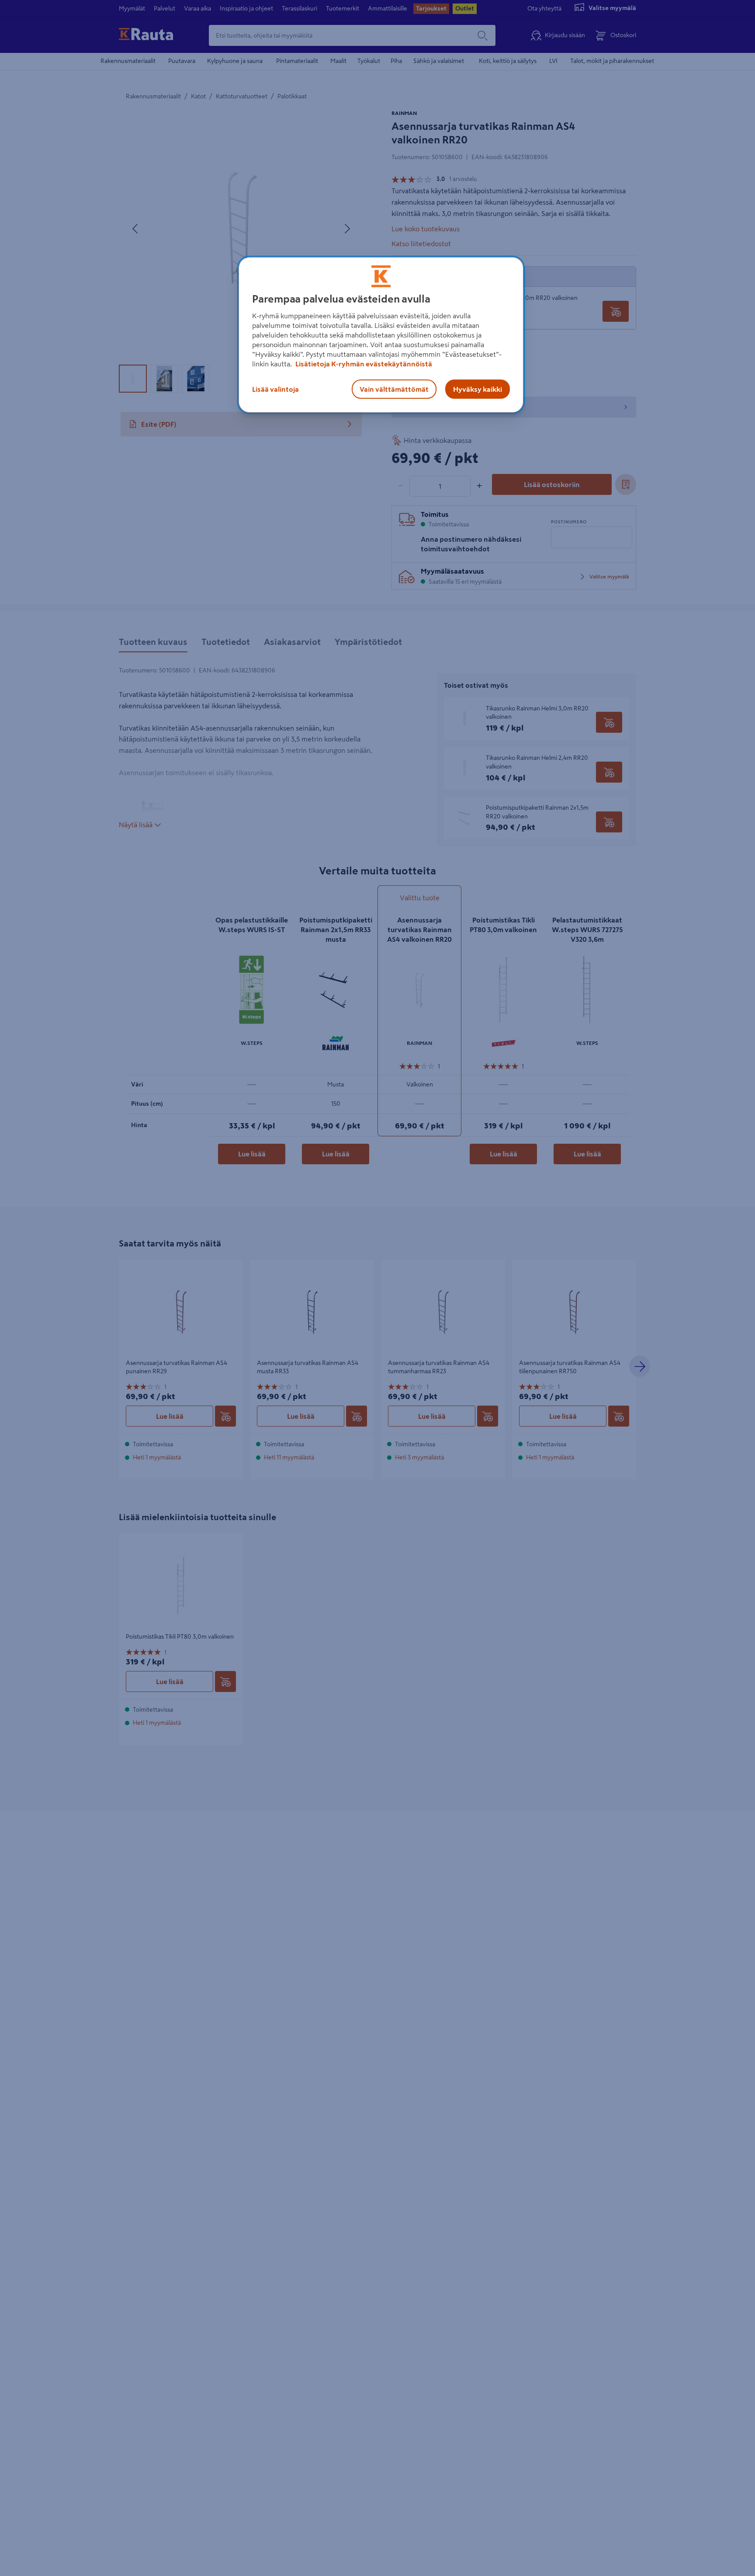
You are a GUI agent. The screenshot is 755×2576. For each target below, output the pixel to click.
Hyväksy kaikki (478, 389)
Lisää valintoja (275, 389)
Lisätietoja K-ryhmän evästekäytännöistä (363, 364)
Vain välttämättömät (394, 389)
